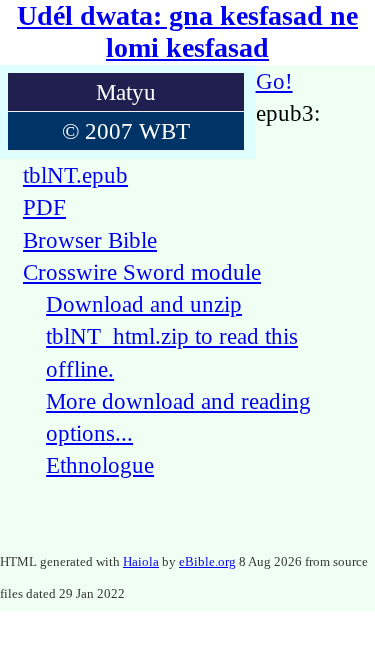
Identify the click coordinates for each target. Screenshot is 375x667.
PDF (44, 207)
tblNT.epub (75, 175)
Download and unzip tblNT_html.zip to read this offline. (172, 336)
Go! (274, 81)
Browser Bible (90, 240)
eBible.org (207, 561)
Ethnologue (100, 465)
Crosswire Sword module (142, 272)
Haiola (141, 561)
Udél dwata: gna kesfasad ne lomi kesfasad (187, 31)
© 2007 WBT (126, 131)
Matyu (126, 92)
